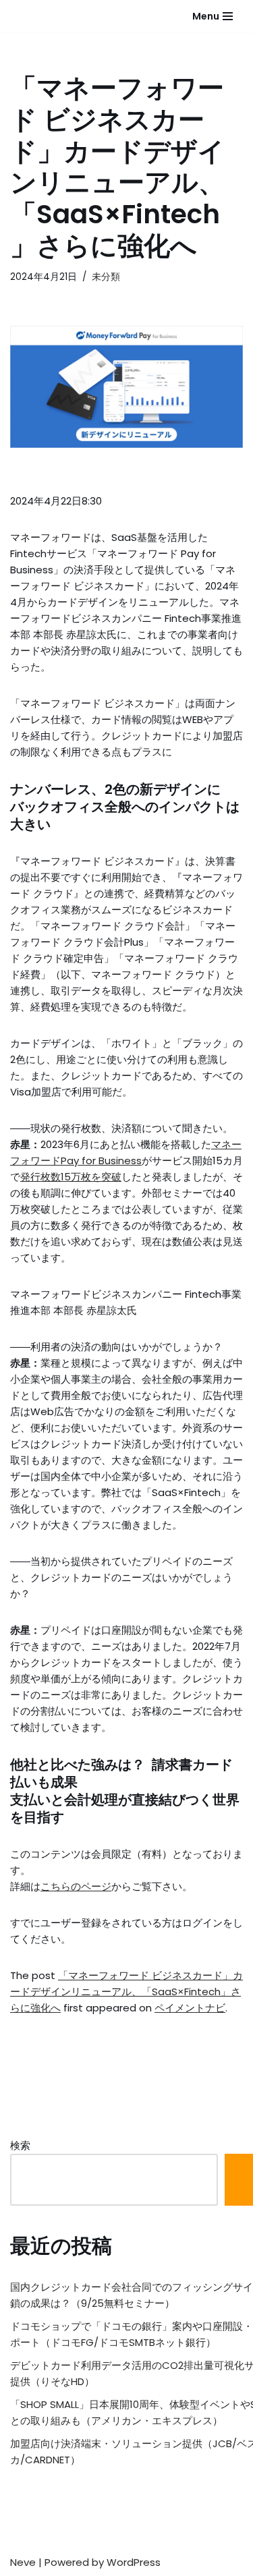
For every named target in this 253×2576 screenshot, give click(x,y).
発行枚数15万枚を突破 (71, 1177)
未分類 (106, 277)
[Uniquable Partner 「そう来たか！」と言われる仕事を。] (44, 16)
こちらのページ (76, 1886)
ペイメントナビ (190, 2008)
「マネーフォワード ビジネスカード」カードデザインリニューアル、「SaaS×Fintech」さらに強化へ (126, 1992)
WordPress (134, 2562)
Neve (23, 2562)
